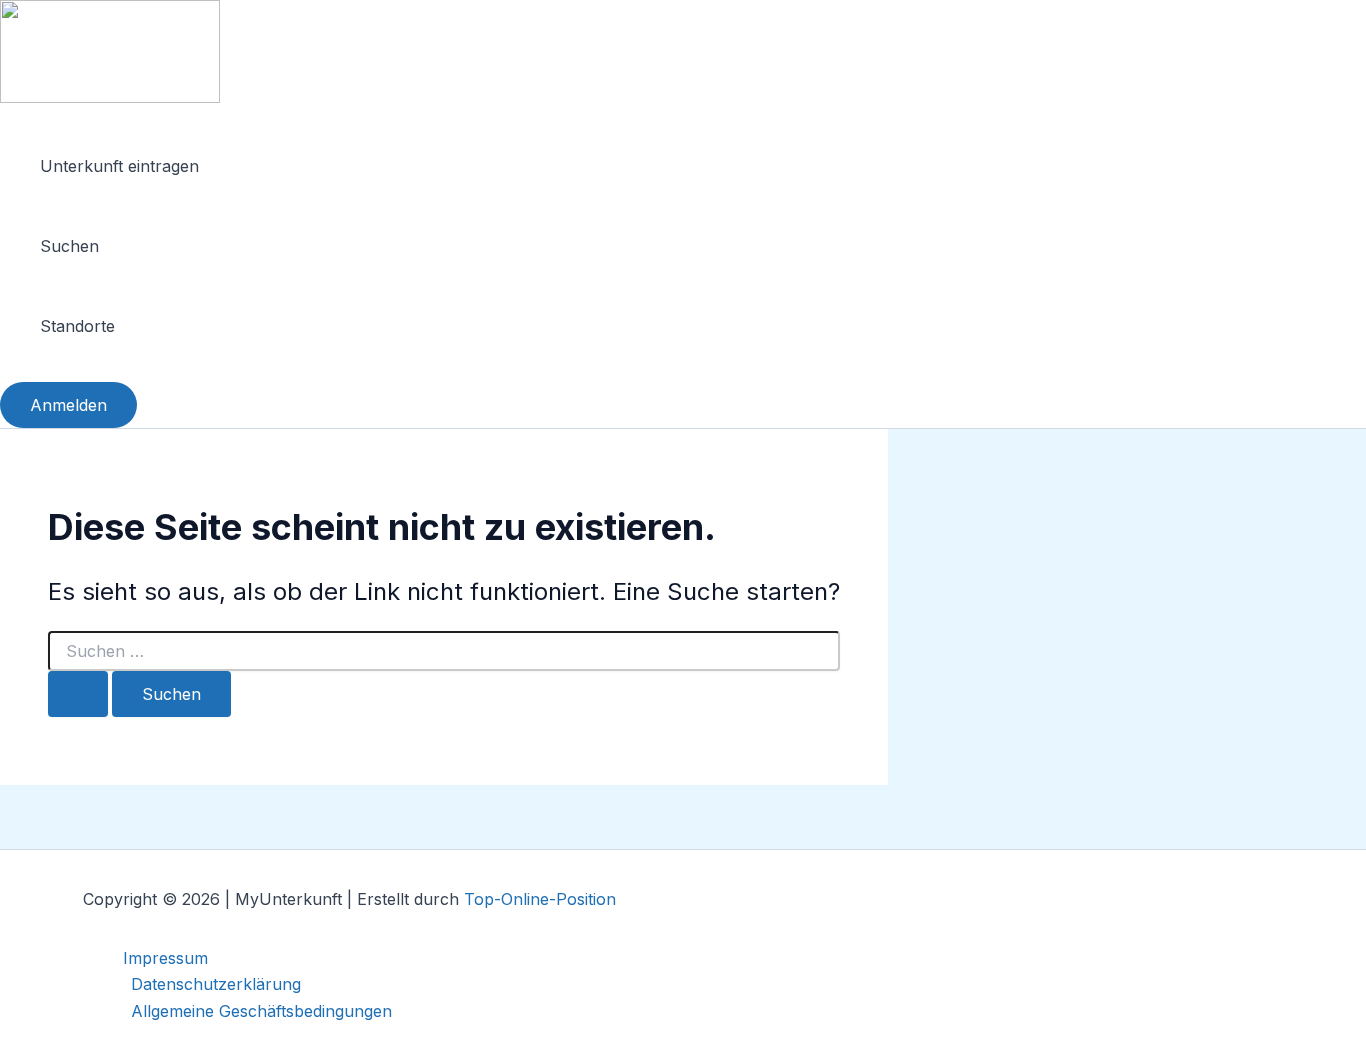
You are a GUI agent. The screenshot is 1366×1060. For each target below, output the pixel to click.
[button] (68, 405)
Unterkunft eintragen (119, 166)
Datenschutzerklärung (216, 984)
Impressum (165, 958)
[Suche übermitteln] (78, 694)
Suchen (69, 246)
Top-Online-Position (540, 899)
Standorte (77, 326)
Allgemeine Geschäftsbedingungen (261, 1011)
